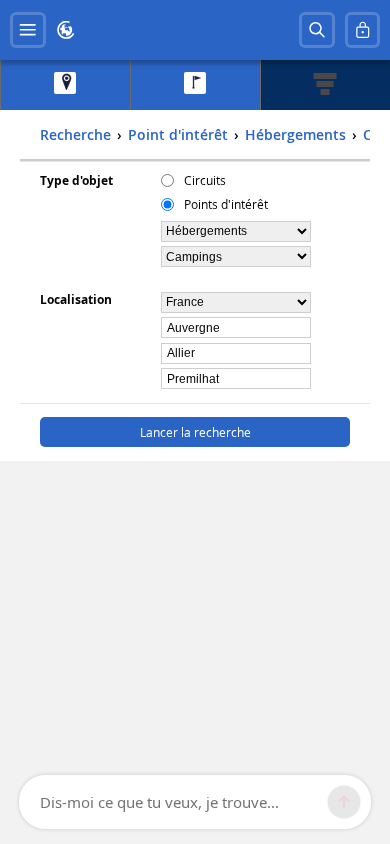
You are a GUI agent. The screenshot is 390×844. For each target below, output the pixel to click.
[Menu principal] (28, 30)
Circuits (205, 180)
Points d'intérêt (226, 204)
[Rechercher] (317, 30)
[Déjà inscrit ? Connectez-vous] (363, 30)
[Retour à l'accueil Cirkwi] (66, 30)
